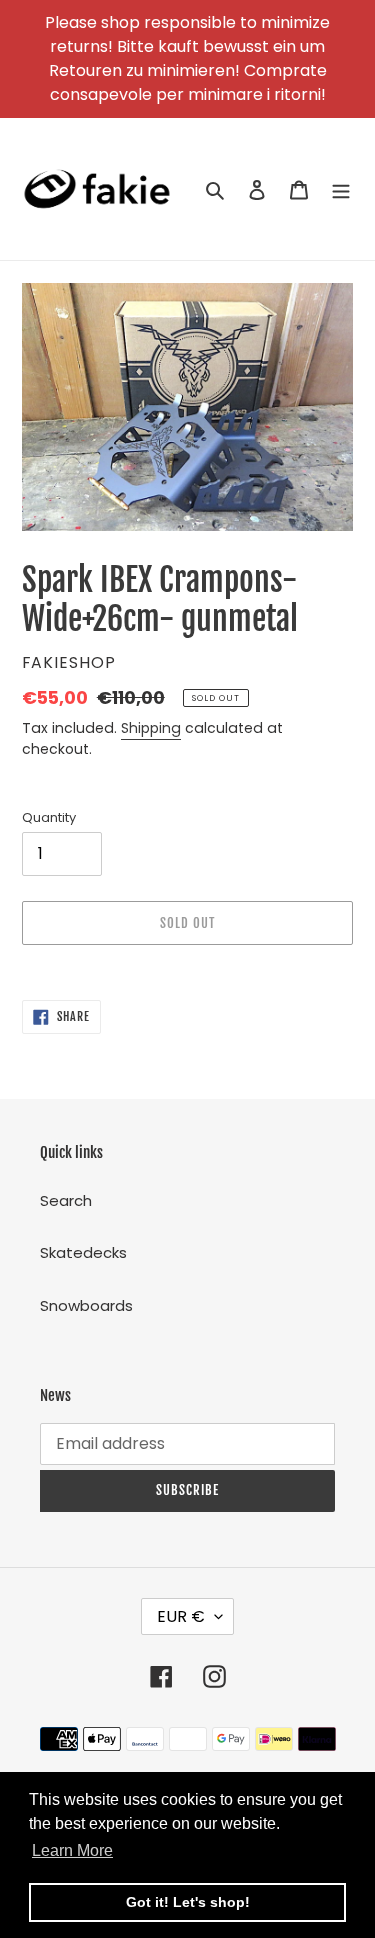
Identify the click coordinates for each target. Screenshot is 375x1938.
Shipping (151, 728)
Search (66, 1200)
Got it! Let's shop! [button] (188, 1902)
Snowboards (86, 1305)
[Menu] (341, 189)
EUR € (181, 1616)
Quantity (49, 817)
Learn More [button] (72, 1850)
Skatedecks (83, 1252)
